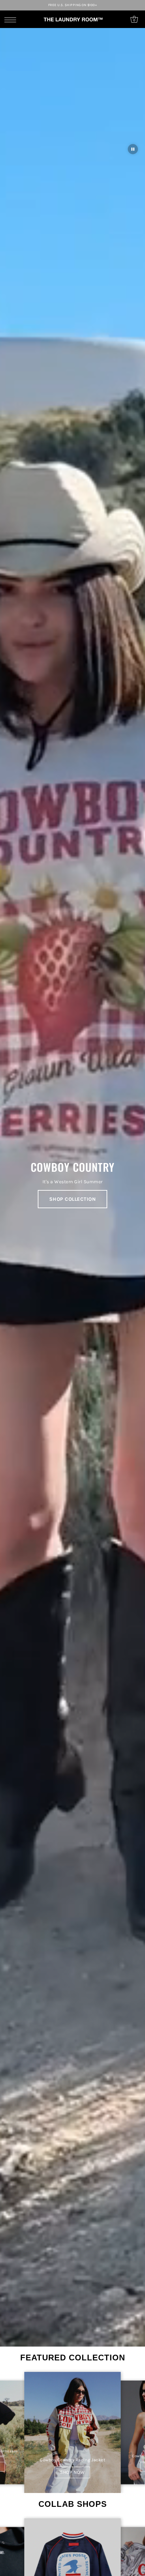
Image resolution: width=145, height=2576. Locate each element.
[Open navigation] (12, 20)
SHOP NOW (72, 2472)
